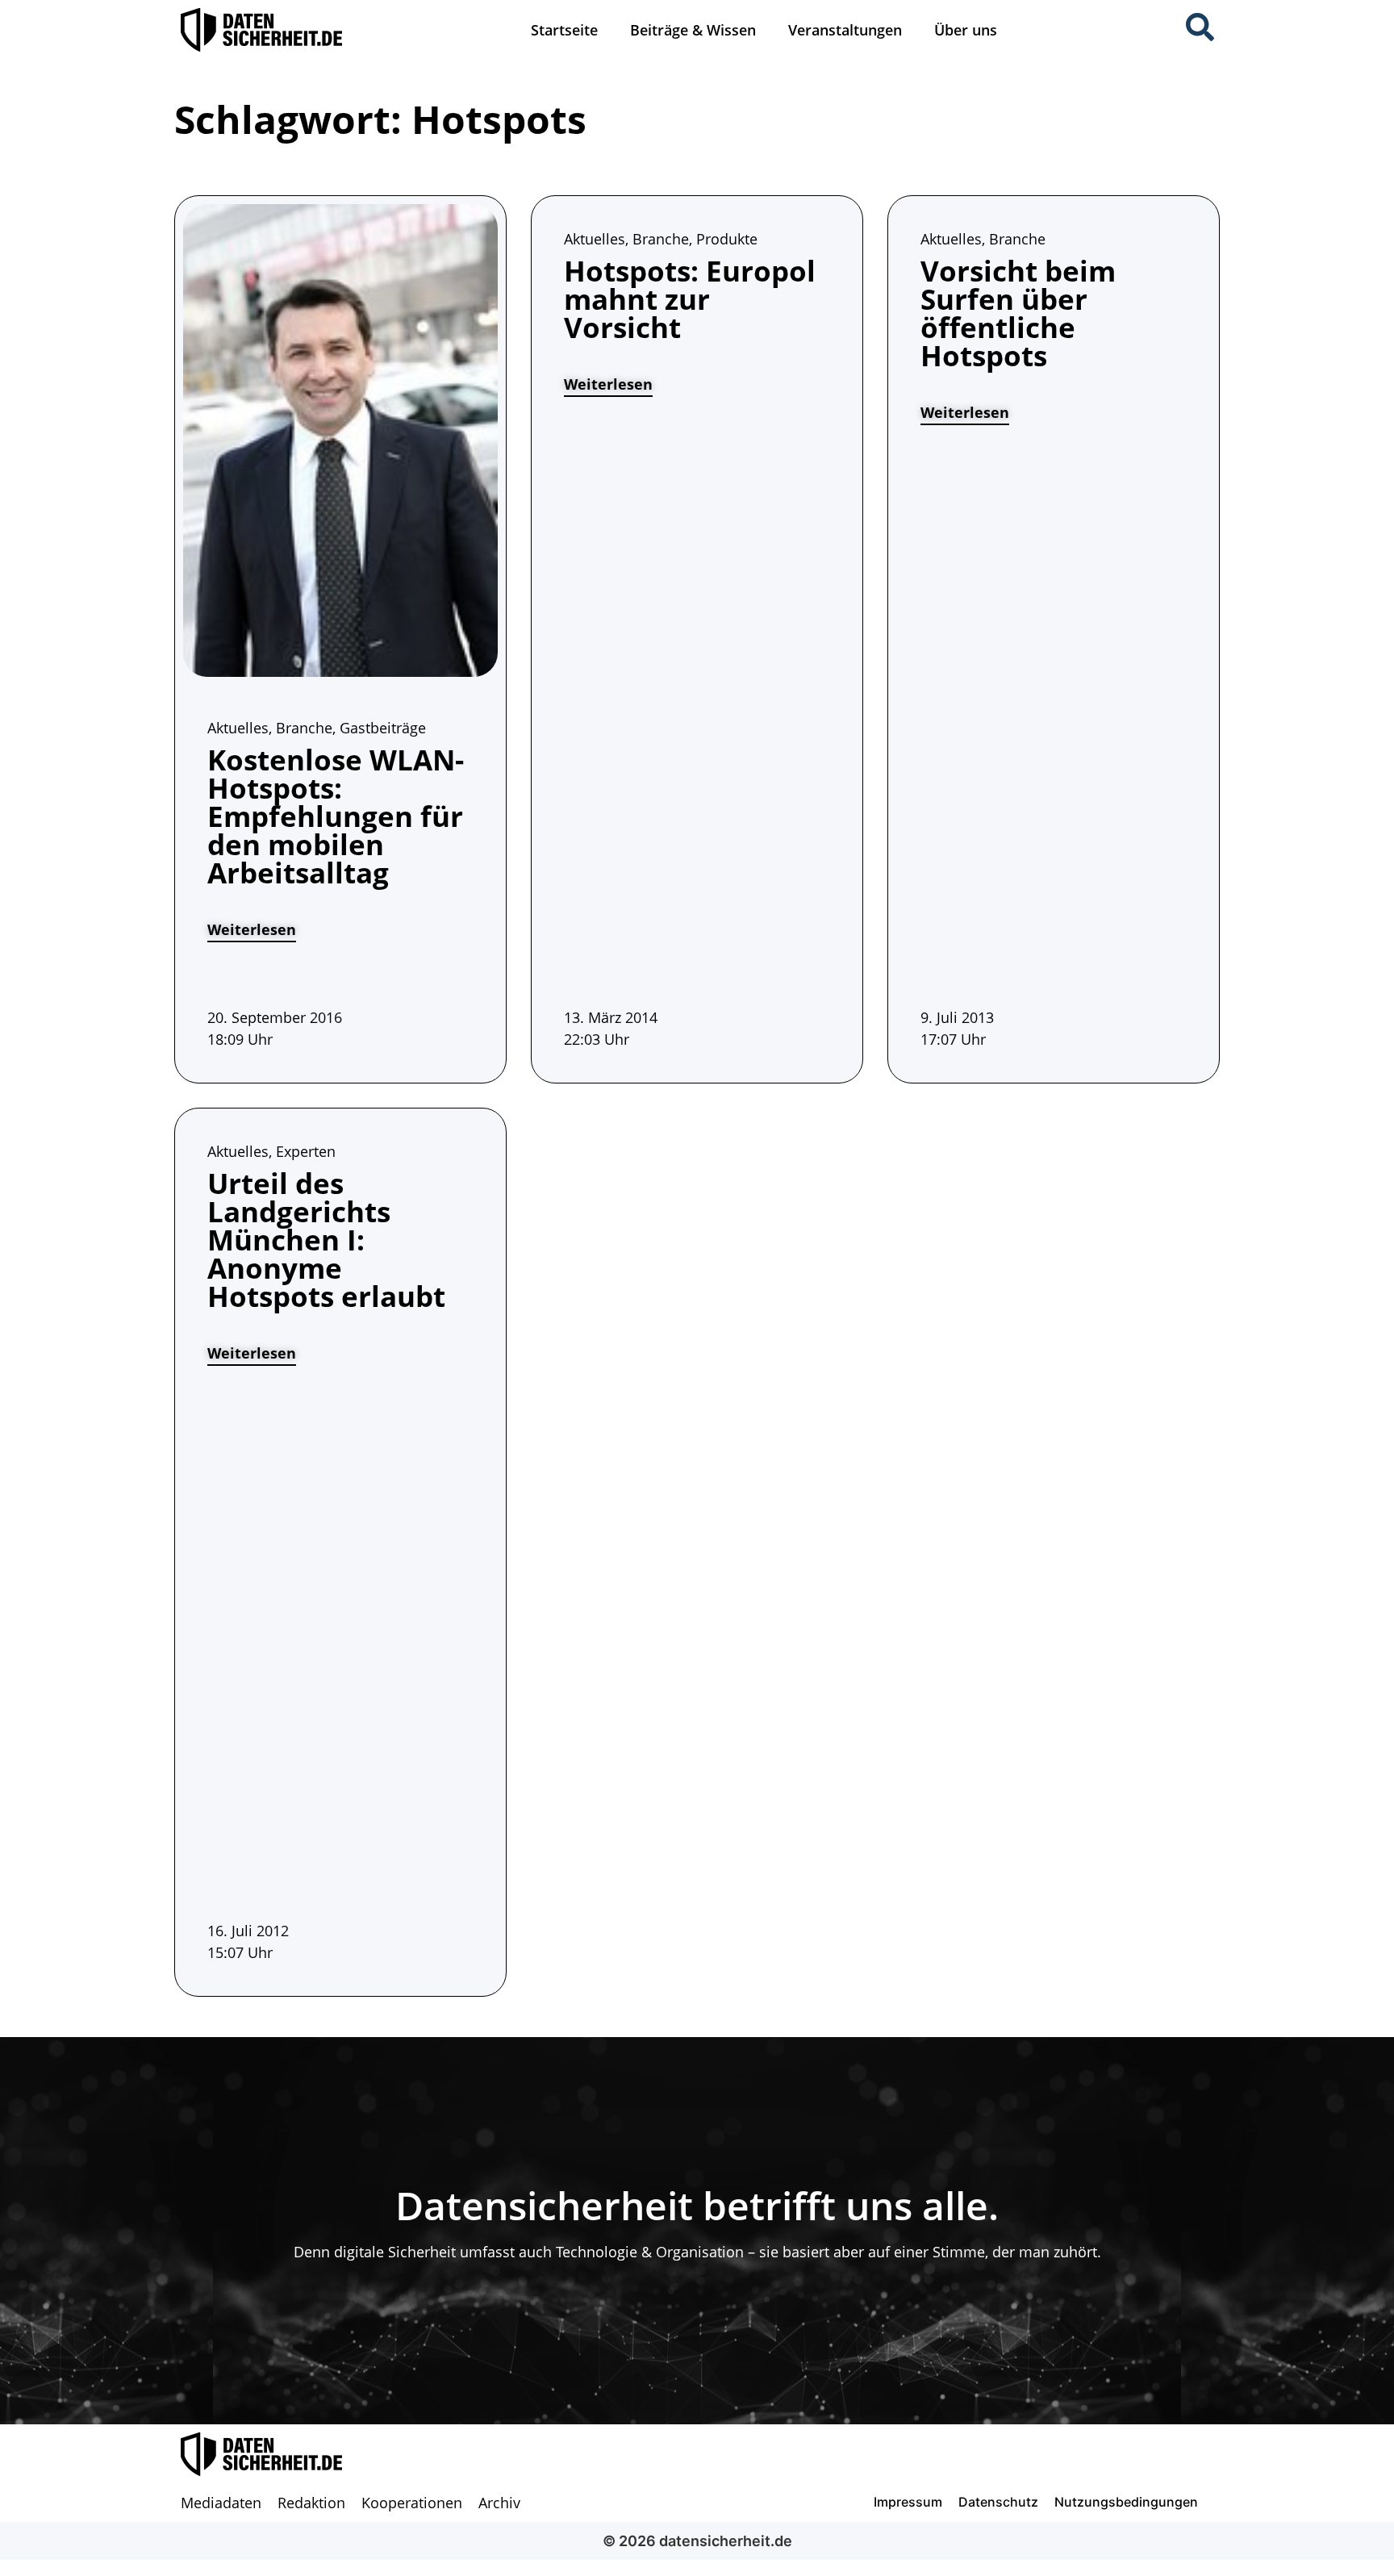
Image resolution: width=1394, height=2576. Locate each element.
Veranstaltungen (845, 30)
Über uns (966, 30)
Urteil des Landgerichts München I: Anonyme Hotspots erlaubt (326, 1240)
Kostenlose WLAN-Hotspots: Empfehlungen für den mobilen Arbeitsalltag (336, 816)
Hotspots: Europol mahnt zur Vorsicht (690, 299)
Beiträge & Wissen (693, 30)
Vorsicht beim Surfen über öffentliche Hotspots (1018, 313)
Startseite (564, 30)
